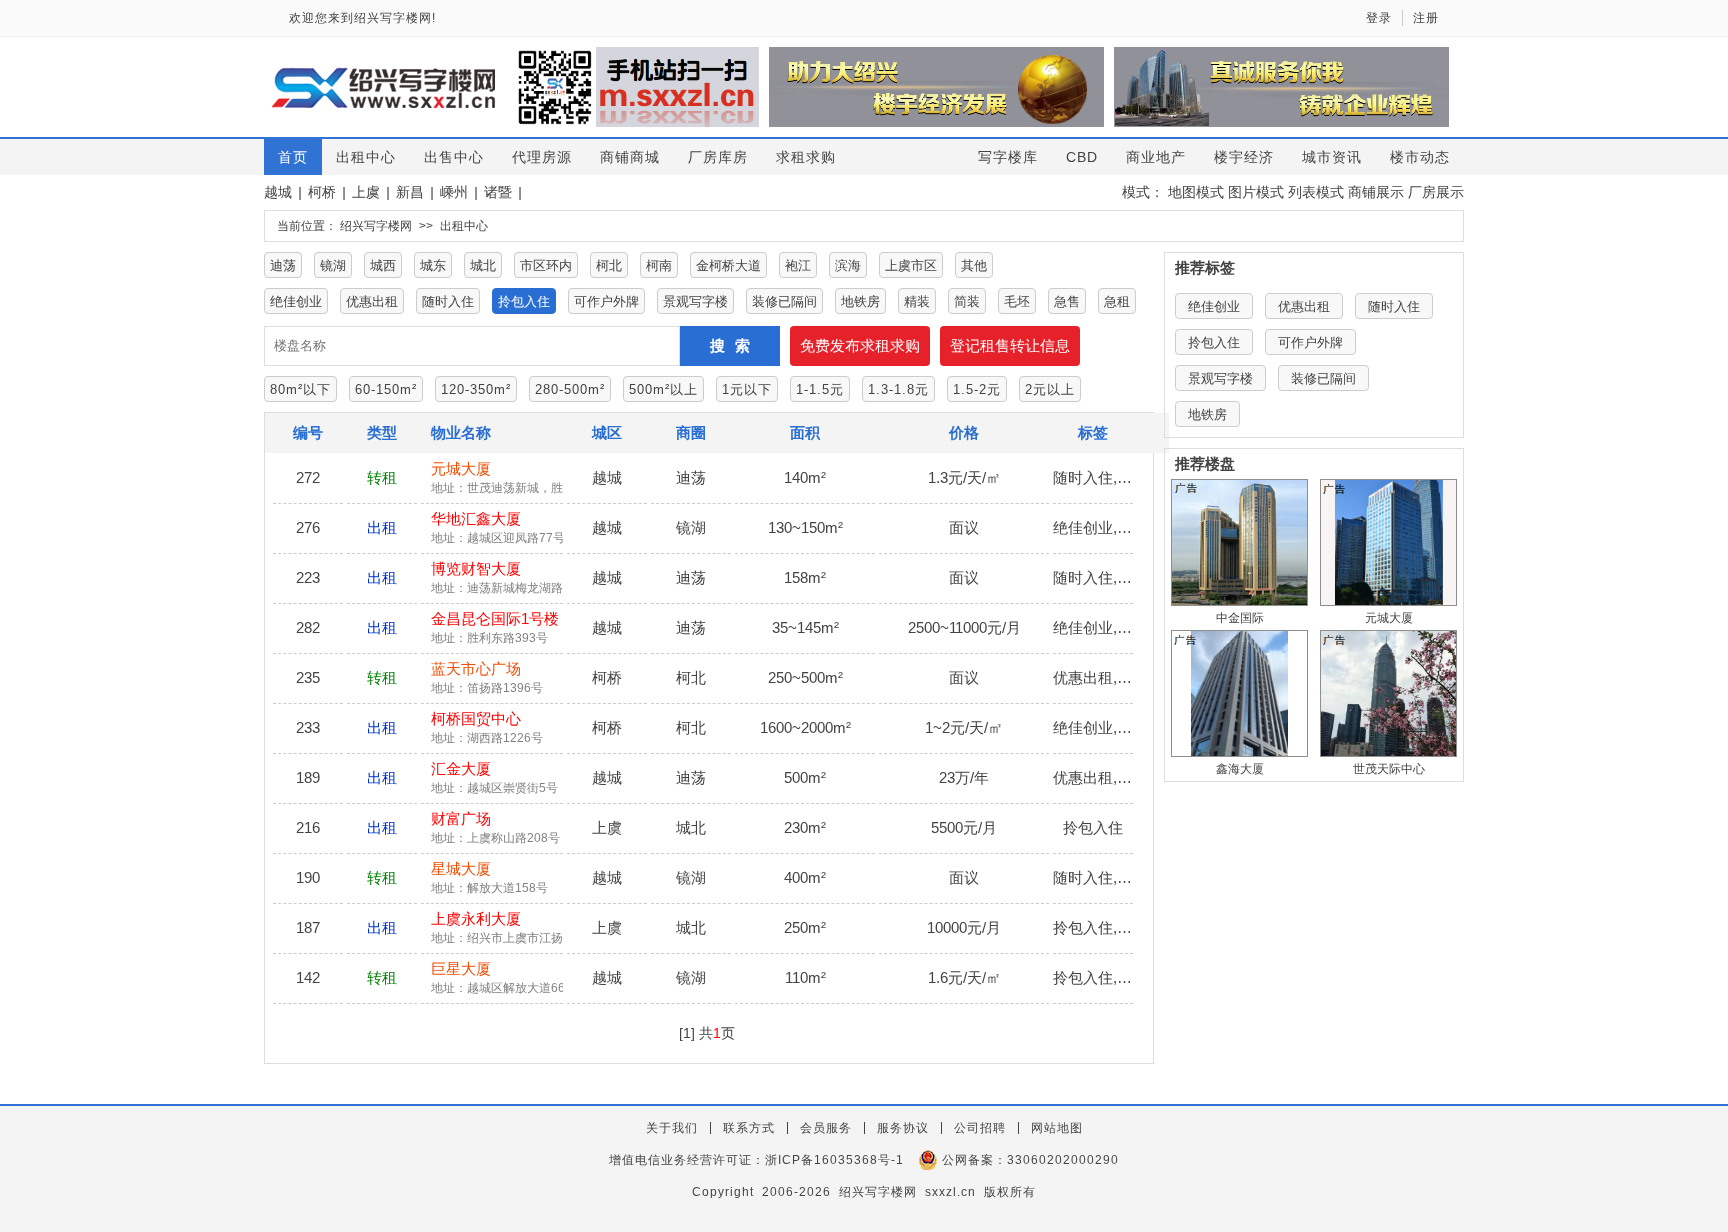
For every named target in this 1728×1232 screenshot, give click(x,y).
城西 (383, 265)
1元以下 (747, 389)
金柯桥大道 (728, 265)
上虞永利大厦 (476, 918)
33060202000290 (1063, 1160)
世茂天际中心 (1389, 769)
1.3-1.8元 (898, 389)
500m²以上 (663, 389)
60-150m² (386, 389)
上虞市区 (911, 265)
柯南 (659, 265)
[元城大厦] (1388, 542)
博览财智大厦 (476, 568)
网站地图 (1057, 1128)
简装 (967, 301)
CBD (1082, 157)
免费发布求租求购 (860, 345)
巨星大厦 (461, 968)
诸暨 (498, 192)
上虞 (366, 192)
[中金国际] (1239, 542)
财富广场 (461, 818)
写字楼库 (1008, 157)
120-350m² (476, 389)
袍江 (798, 265)
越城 (278, 192)
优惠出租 (372, 301)
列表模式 (1316, 192)
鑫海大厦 (1240, 769)
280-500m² (570, 389)
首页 (293, 157)
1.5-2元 (977, 389)
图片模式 (1256, 192)
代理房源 (542, 157)
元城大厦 (461, 468)
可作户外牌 (606, 301)
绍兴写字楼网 (376, 226)
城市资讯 (1332, 157)
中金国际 (1240, 618)
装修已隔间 (784, 301)
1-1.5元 (820, 389)
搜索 (735, 345)
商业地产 (1156, 157)
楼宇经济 (1244, 157)
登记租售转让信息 (1010, 345)
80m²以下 (300, 389)
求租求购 (806, 157)
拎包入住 (524, 301)
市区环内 (546, 265)
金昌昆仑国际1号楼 (495, 618)
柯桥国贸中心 (476, 718)
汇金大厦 (461, 768)
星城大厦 (461, 868)
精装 (917, 301)
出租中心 (366, 157)
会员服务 (826, 1128)
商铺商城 (630, 157)
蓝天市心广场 (476, 668)
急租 (1117, 301)
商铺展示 (1376, 192)
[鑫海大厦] (1239, 693)
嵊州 (454, 192)
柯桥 (322, 192)
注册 (1426, 18)
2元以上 (1050, 389)
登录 (1379, 18)
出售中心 (454, 157)
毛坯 (1017, 301)
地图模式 (1196, 192)
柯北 (609, 265)
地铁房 (860, 301)
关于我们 (672, 1128)
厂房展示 (1436, 192)
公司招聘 (980, 1128)
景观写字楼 (695, 301)
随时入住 (448, 301)
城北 (483, 265)
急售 (1067, 301)
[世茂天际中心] (1388, 693)
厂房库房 (718, 157)
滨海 (848, 265)
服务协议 (903, 1128)
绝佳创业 (296, 301)
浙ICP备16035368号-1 (834, 1160)
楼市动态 (1420, 157)
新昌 (410, 192)
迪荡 (283, 265)
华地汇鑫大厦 (476, 518)
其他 (974, 265)
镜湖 (333, 265)
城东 (433, 265)
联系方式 (749, 1128)
